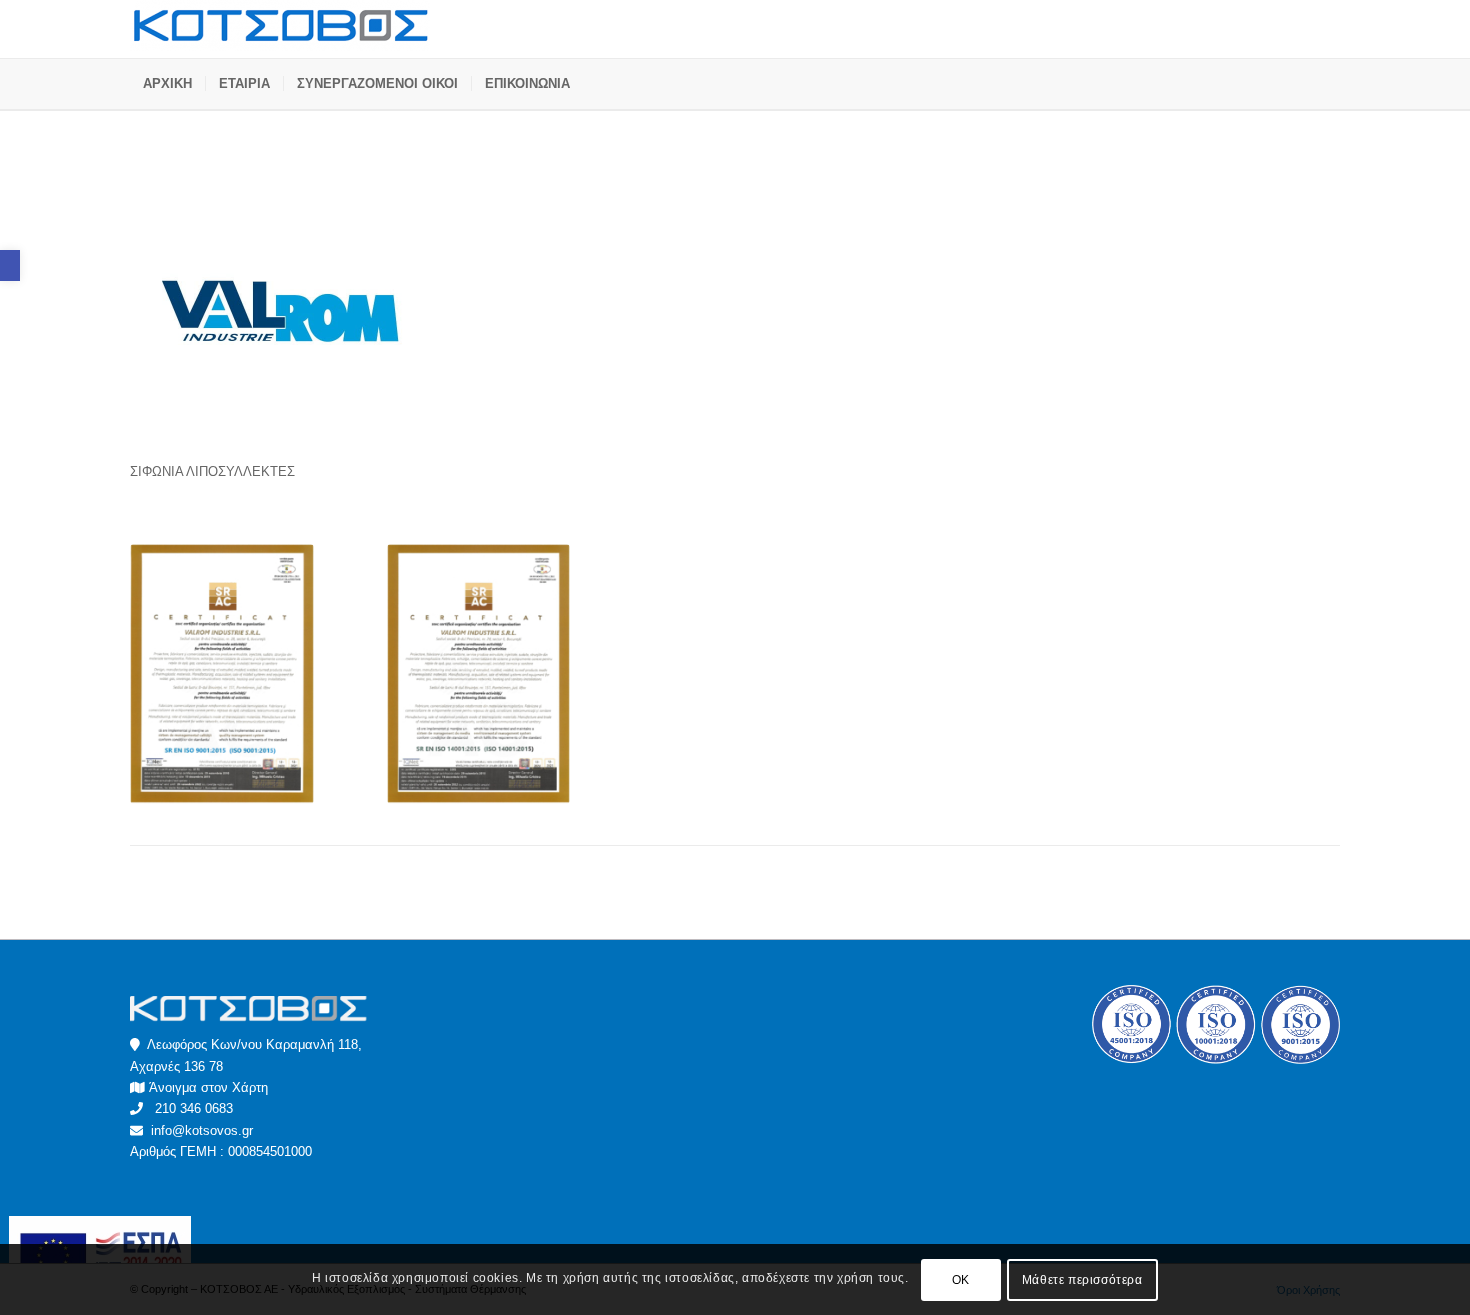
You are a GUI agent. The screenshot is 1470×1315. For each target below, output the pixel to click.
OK (961, 1280)
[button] (10, 265)
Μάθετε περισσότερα (1082, 1280)
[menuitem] (167, 84)
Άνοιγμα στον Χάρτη (208, 1087)
